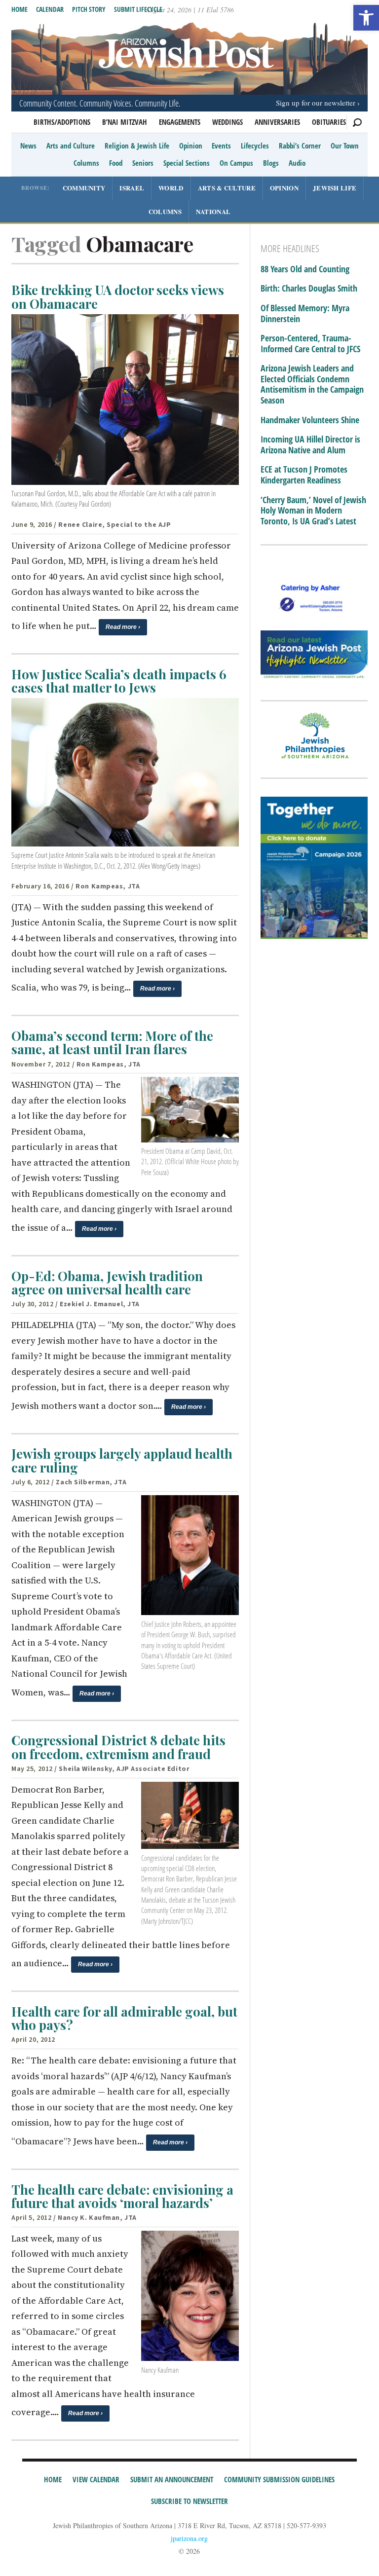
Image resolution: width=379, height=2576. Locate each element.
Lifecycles (255, 146)
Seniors (143, 163)
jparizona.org (189, 2538)
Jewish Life (335, 188)
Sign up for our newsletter (316, 103)
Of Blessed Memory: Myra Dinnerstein (305, 313)
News (28, 146)
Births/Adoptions (62, 122)
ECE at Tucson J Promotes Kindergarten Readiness (304, 475)
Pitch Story (89, 9)
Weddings (227, 122)
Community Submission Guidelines (279, 2479)
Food (116, 163)
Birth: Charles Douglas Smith (309, 289)
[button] (366, 18)
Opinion (191, 146)
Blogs (271, 163)
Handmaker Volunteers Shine (310, 420)
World (171, 188)
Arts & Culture (227, 188)
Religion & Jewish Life (137, 146)
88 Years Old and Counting (305, 269)
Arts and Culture (71, 146)
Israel (132, 188)
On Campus (236, 163)
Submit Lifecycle (138, 9)
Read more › (123, 627)
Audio (297, 163)
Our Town (345, 146)
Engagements (180, 122)
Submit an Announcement (172, 2479)
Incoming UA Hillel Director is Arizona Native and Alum (310, 445)
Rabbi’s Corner (300, 146)
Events (221, 146)
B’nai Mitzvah (125, 122)
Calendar (50, 9)
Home (19, 9)
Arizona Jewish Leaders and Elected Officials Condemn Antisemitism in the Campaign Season (312, 384)
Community (84, 188)
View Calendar (96, 2479)
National (213, 211)
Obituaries (329, 122)
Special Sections (187, 163)
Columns (86, 163)
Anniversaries (277, 122)
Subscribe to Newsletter (189, 2501)
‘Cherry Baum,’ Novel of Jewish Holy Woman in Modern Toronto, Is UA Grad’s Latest (313, 511)
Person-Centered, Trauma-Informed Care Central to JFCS (310, 344)
